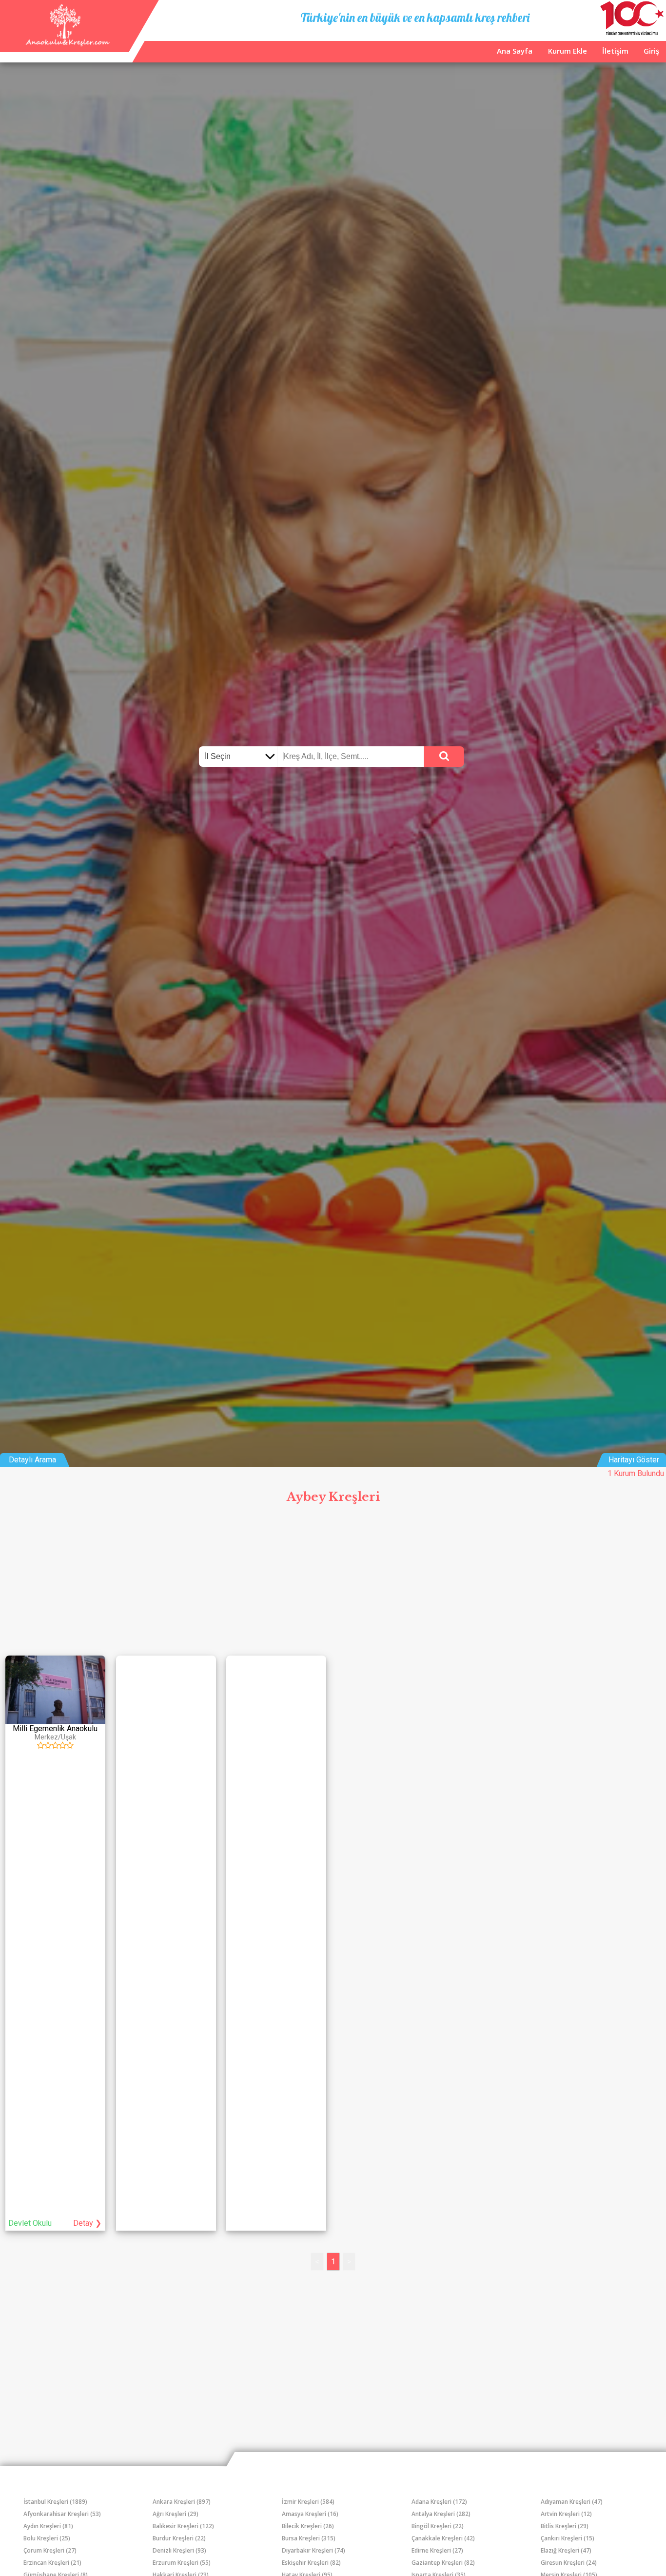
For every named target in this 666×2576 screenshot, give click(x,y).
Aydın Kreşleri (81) (48, 2526)
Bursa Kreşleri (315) (309, 2538)
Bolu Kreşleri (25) (47, 2538)
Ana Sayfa (515, 51)
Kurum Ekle (568, 51)
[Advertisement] (333, 1582)
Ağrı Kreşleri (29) (176, 2514)
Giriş (651, 51)
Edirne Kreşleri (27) (437, 2550)
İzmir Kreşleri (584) (308, 2502)
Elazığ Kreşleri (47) (566, 2550)
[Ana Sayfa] (67, 44)
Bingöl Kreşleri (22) (438, 2526)
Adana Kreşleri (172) (439, 2502)
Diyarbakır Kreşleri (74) (313, 2550)
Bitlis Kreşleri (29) (565, 2526)
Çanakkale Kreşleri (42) (443, 2538)
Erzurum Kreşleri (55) (182, 2563)
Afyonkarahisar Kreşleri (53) (62, 2514)
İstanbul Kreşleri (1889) (55, 2502)
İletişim (615, 51)
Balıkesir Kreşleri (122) (183, 2526)
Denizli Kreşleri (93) (179, 2550)
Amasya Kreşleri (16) (310, 2514)
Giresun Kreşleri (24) (569, 2563)
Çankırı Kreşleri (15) (568, 2538)
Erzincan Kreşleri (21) (52, 2563)
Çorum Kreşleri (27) (50, 2550)
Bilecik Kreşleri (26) (308, 2526)
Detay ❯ (87, 2223)
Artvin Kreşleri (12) (566, 2514)
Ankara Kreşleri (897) (182, 2502)
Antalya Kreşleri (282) (441, 2514)
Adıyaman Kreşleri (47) (572, 2502)
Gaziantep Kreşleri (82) (443, 2563)
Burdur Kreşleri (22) (179, 2538)
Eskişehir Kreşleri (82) (311, 2563)
